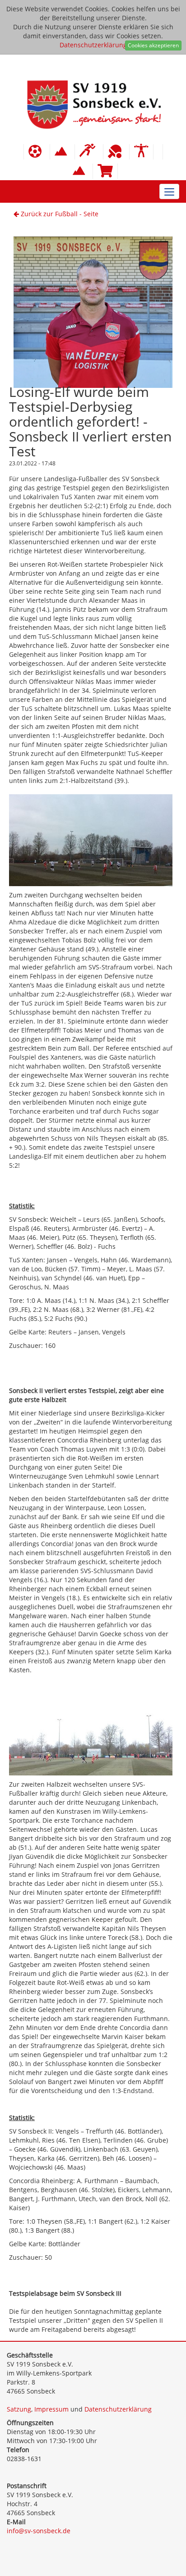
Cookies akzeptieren (153, 45)
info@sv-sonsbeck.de (39, 2531)
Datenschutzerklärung (93, 45)
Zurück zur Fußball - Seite (59, 214)
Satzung (19, 2409)
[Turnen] (141, 152)
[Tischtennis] (116, 152)
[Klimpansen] (62, 152)
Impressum (51, 2409)
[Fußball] (37, 152)
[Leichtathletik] (89, 152)
